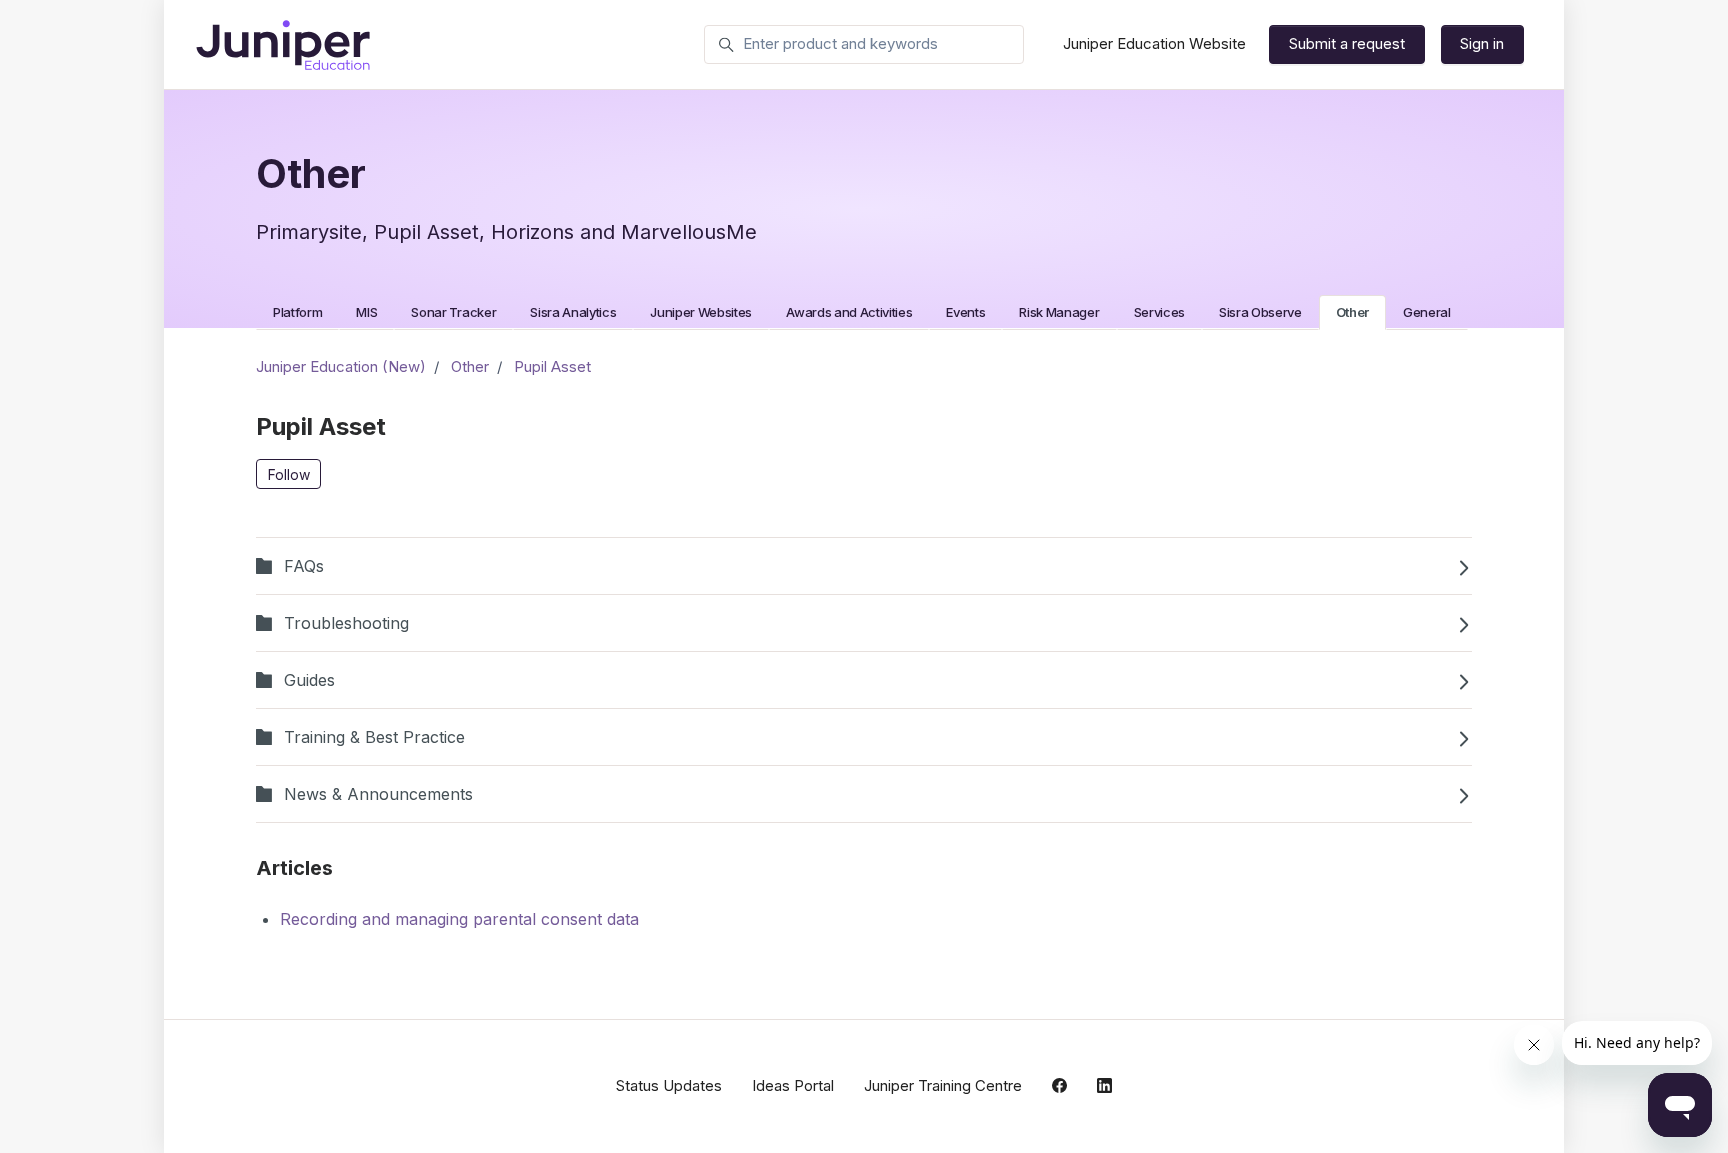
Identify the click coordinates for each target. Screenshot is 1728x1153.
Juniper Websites (701, 312)
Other (1352, 312)
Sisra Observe (1260, 312)
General (1427, 312)
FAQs (304, 566)
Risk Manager (1059, 312)
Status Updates (669, 1085)
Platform (297, 312)
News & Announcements (378, 794)
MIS (366, 312)
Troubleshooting (346, 623)
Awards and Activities (849, 312)
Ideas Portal (793, 1085)
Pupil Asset (552, 366)
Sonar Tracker (453, 312)
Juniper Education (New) (341, 366)
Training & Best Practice (374, 737)
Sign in (1482, 43)
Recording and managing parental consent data (459, 919)
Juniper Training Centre (943, 1085)
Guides (309, 680)
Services (1159, 312)
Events (965, 312)
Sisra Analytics (573, 312)
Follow (289, 474)
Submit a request (1347, 43)
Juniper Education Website (1154, 43)
